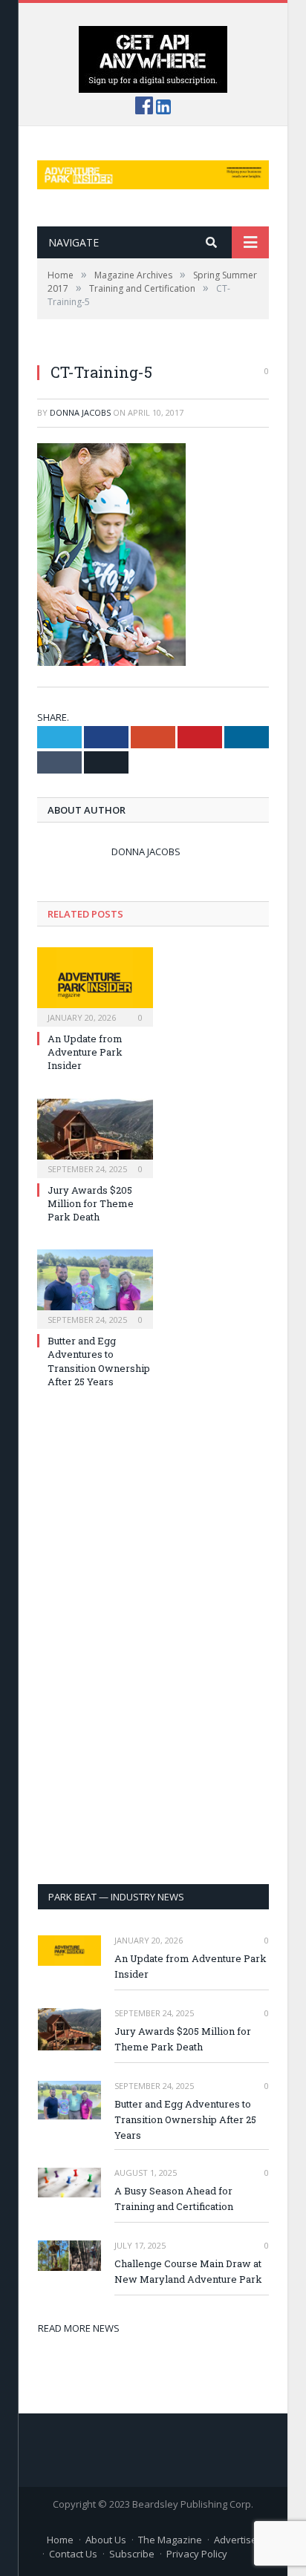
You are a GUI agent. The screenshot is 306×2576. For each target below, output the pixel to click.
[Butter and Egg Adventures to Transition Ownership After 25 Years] (95, 1287)
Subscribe (132, 2554)
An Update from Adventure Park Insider (85, 1052)
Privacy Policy (197, 2554)
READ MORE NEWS (79, 2328)
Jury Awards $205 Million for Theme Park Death (91, 1203)
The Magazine (170, 2540)
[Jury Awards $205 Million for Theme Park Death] (95, 1137)
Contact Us (73, 2554)
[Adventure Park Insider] (153, 171)
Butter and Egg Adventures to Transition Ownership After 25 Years (99, 1361)
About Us (106, 2540)
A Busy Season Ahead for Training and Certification (174, 2199)
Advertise (235, 2540)
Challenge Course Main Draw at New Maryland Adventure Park (188, 2271)
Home (60, 2540)
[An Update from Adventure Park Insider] (95, 985)
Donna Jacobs (80, 412)
